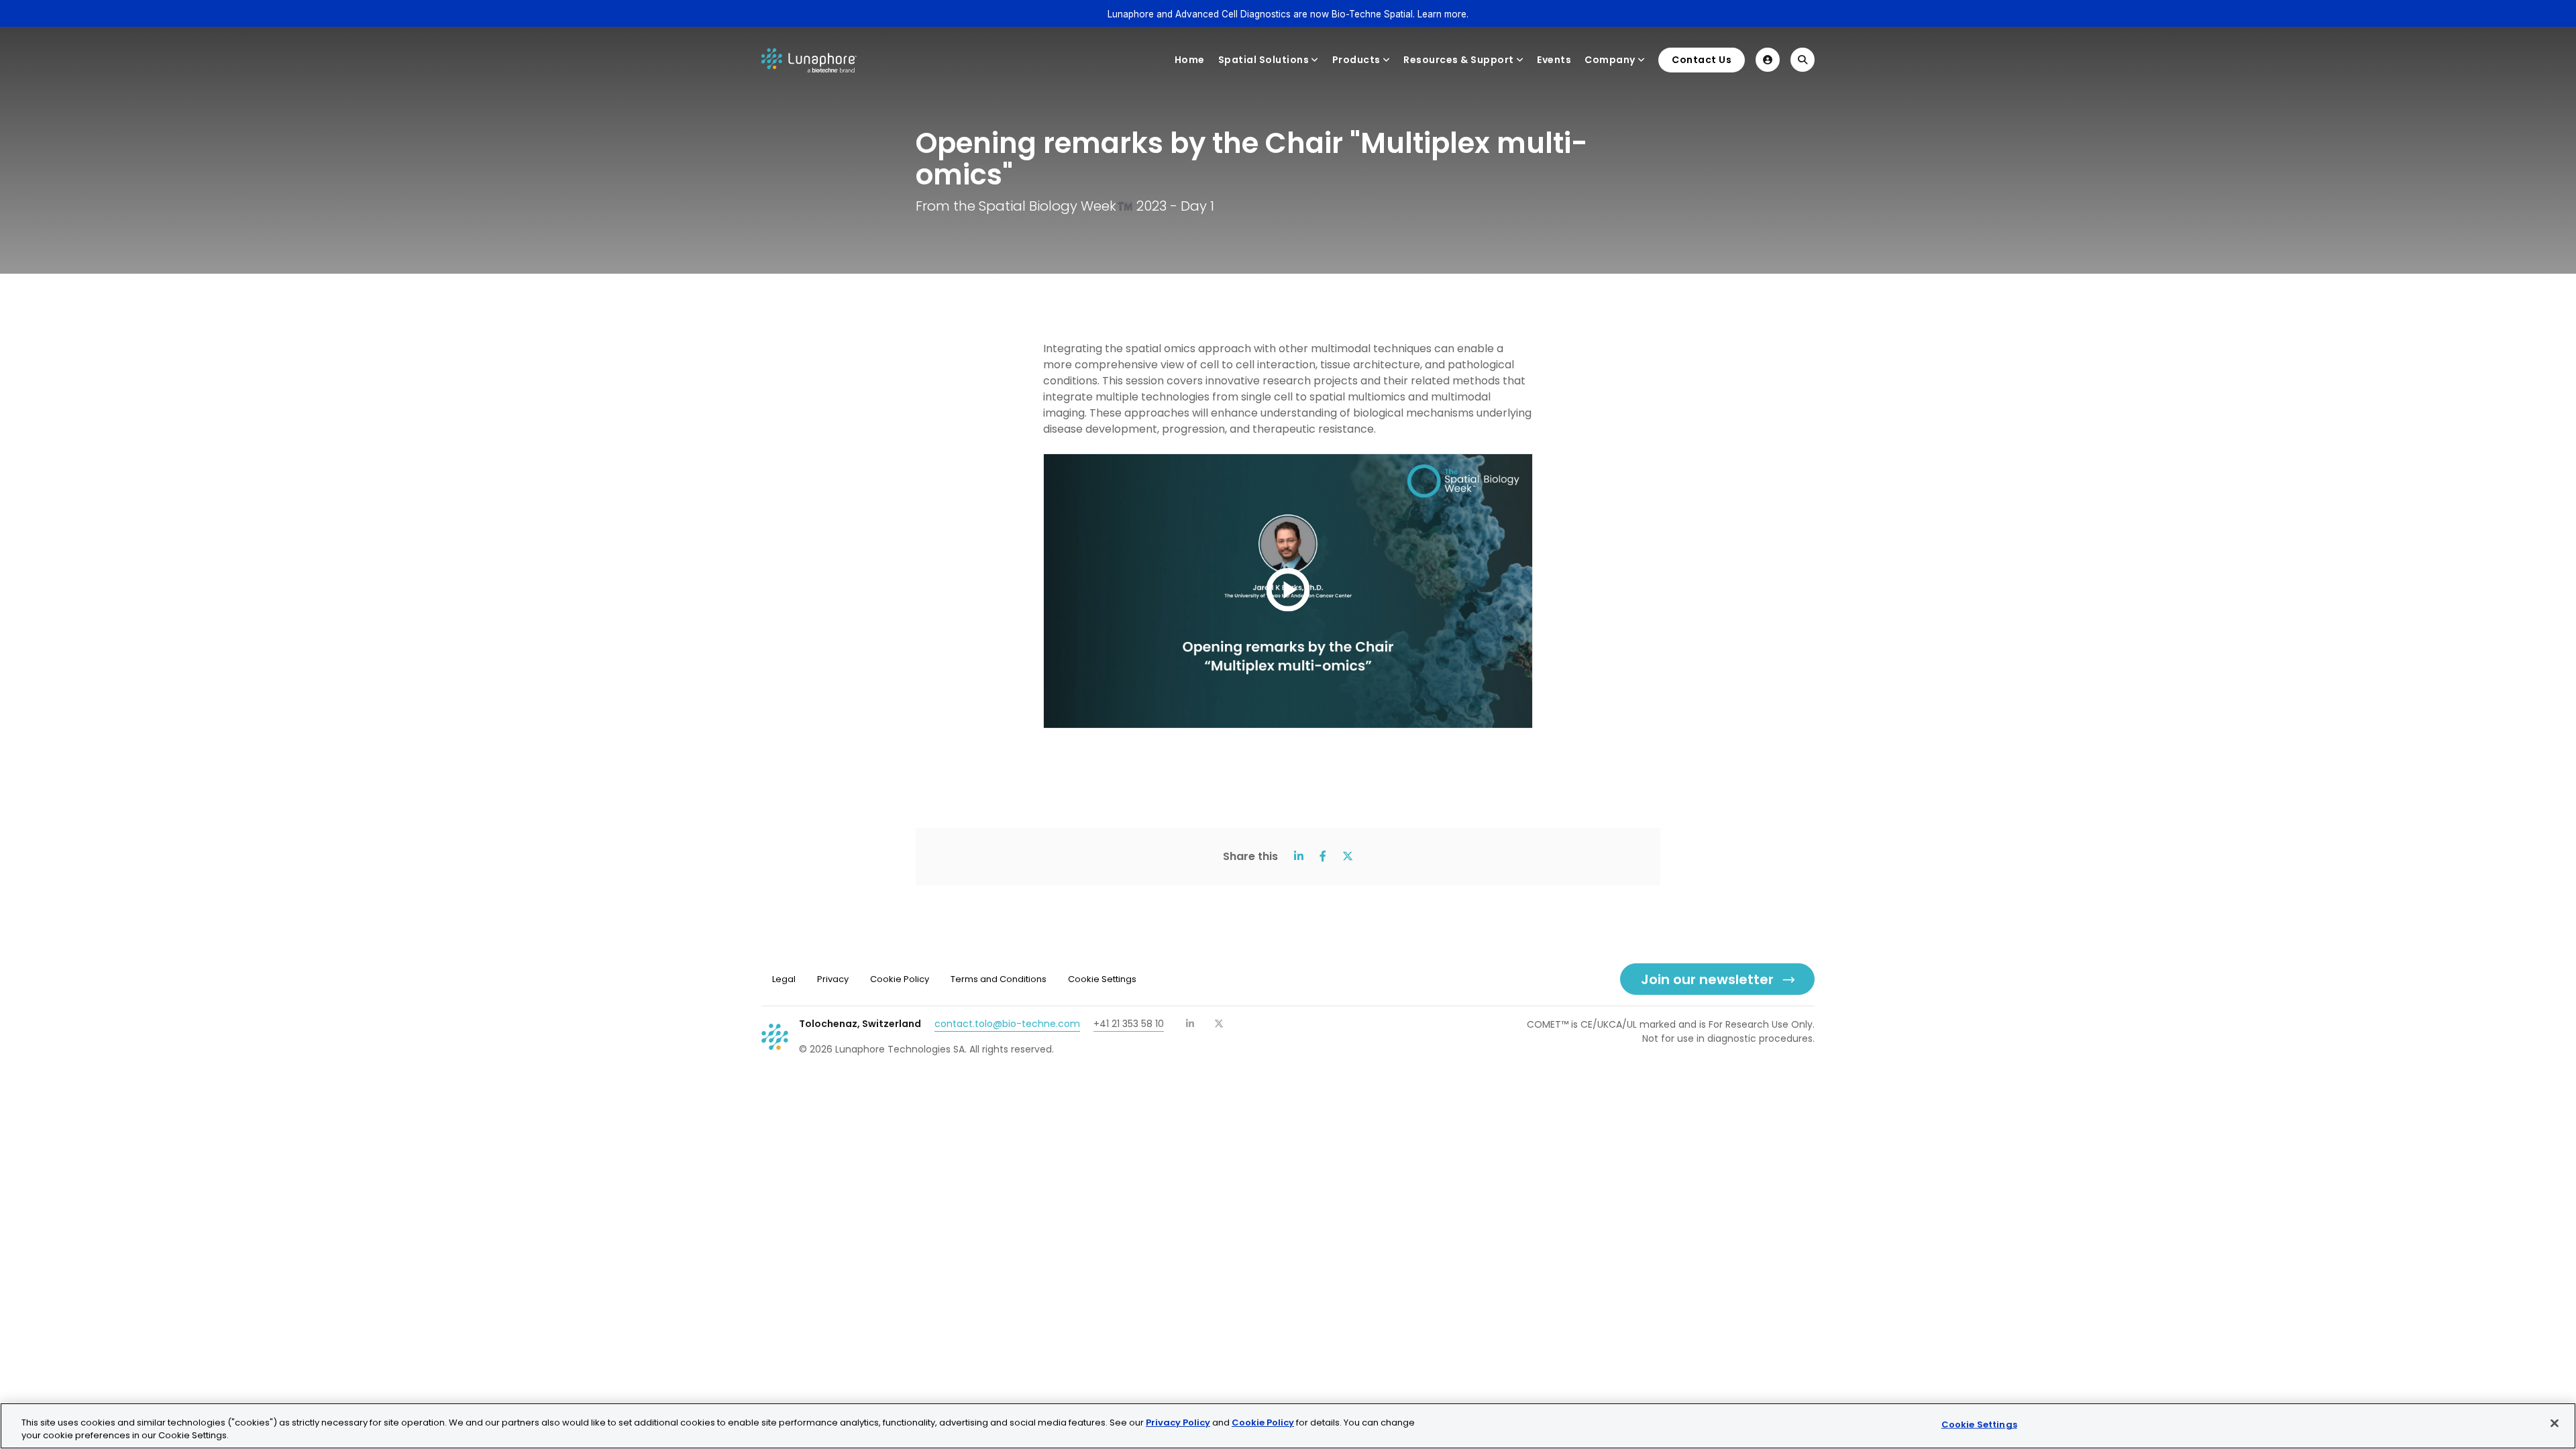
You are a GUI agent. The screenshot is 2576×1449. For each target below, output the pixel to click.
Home (1190, 60)
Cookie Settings (1979, 1425)
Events (1554, 60)
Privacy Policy (1178, 1423)
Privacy (833, 979)
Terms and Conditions (999, 979)
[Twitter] (1219, 1024)
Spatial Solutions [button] (1264, 60)
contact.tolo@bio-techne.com (1007, 1024)
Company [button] (1610, 60)
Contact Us (1702, 60)
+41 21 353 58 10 (1129, 1024)
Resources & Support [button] (1459, 60)
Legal (784, 979)
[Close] (2555, 1424)
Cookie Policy (900, 979)
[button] (1768, 60)
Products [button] (1356, 60)
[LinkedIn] (1191, 1024)
